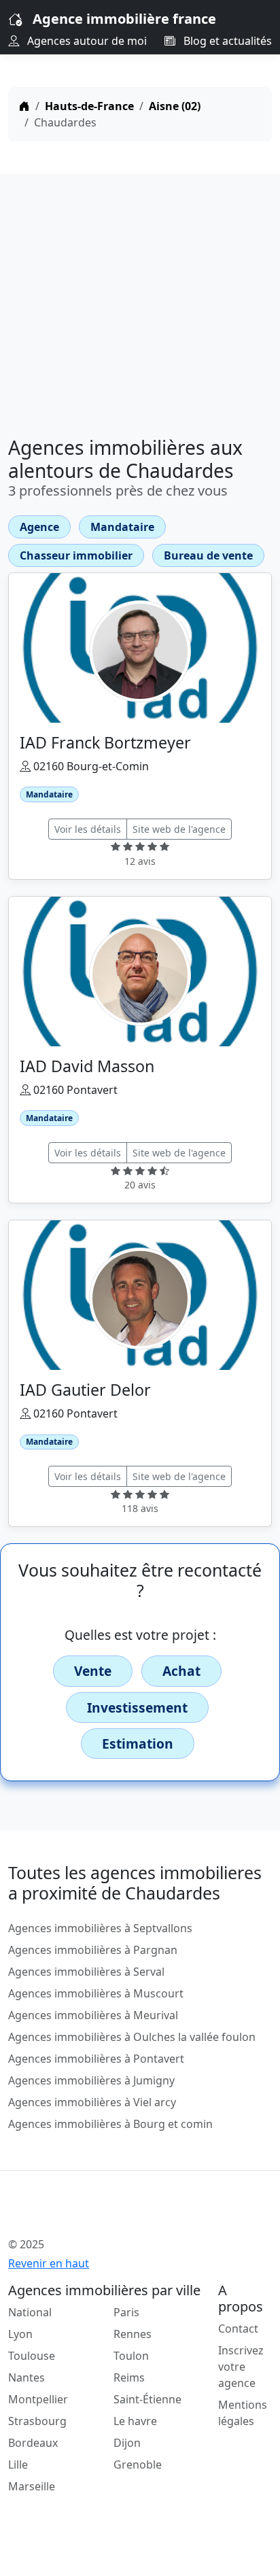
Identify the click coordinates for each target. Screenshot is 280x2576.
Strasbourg (37, 2421)
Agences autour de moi (86, 41)
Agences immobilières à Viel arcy (92, 2102)
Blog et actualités (226, 41)
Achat (181, 1671)
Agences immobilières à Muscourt (96, 1993)
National (30, 2312)
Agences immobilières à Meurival (93, 2015)
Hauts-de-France (89, 106)
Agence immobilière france (124, 19)
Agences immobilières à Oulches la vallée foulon (132, 2037)
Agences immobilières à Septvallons (100, 1928)
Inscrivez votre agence (241, 2367)
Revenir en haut (49, 2263)
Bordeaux (33, 2443)
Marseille (32, 2486)
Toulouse (32, 2356)
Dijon (127, 2443)
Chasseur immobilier (76, 555)
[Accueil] (24, 106)
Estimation (138, 1744)
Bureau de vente (208, 555)
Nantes (27, 2377)
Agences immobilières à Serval (86, 1972)
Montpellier (38, 2399)
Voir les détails (88, 829)
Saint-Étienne (147, 2399)
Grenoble (138, 2465)
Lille (18, 2465)
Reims (129, 2377)
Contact (238, 2329)
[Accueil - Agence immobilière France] (117, 2214)
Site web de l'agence (179, 829)
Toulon (131, 2356)
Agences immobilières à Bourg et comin (110, 2124)
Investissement (137, 1707)
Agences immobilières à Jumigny (91, 2080)
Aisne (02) (175, 106)
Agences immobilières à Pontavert (96, 2059)
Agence (39, 527)
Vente (93, 1671)
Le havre (135, 2421)
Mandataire (122, 527)
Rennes (133, 2334)
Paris (126, 2312)
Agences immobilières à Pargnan (93, 1950)
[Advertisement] (140, 300)
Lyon (20, 2334)
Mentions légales (243, 2413)
